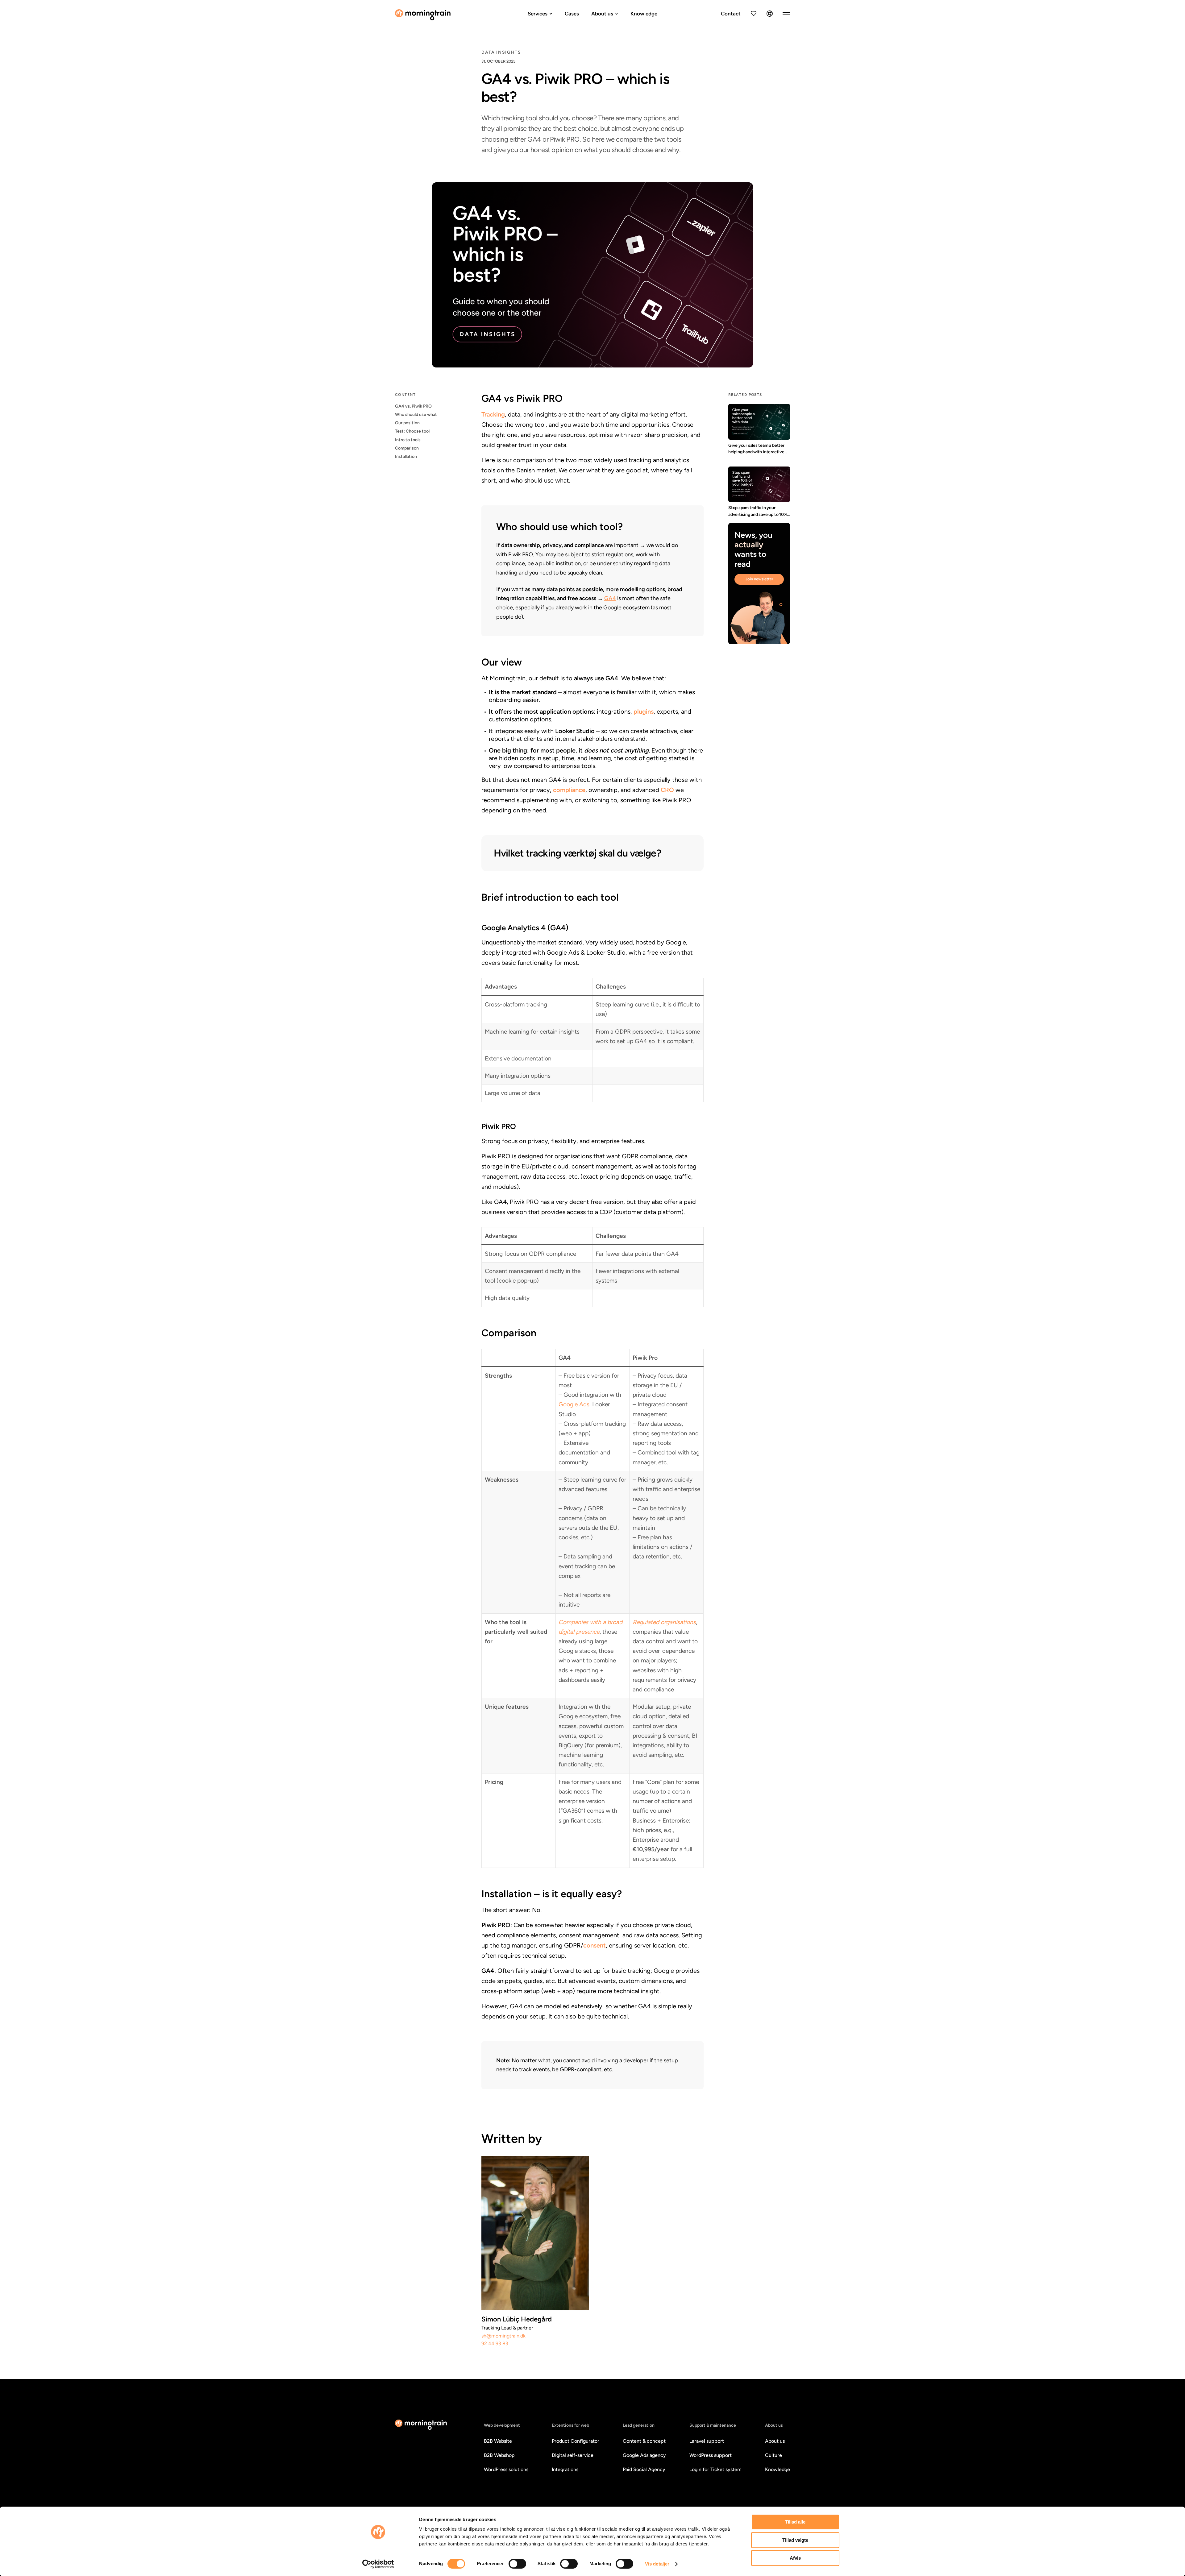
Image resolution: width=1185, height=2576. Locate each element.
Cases (572, 14)
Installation (406, 456)
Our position (407, 423)
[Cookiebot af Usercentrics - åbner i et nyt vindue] (378, 2564)
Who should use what (416, 415)
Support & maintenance (713, 2425)
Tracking (493, 414)
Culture (773, 2455)
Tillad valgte (795, 2540)
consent (595, 1945)
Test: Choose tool (412, 431)
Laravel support (707, 2441)
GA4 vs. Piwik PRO (413, 406)
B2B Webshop (499, 2455)
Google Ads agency (644, 2455)
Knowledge (644, 14)
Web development (502, 2425)
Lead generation (639, 2425)
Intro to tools (408, 440)
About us (602, 14)
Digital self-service (573, 2455)
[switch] (517, 2564)
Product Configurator (576, 2441)
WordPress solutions (506, 2469)
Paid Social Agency (644, 2469)
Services (538, 14)
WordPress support (711, 2455)
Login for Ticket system (715, 2469)
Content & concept (644, 2441)
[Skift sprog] (770, 14)
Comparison (407, 448)
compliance (569, 790)
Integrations (565, 2469)
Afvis (795, 2558)
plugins (644, 711)
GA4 (610, 598)
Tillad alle (795, 2522)
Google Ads (574, 1404)
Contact (731, 14)
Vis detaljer (657, 2564)
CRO (667, 790)
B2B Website (498, 2441)
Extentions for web (570, 2425)
